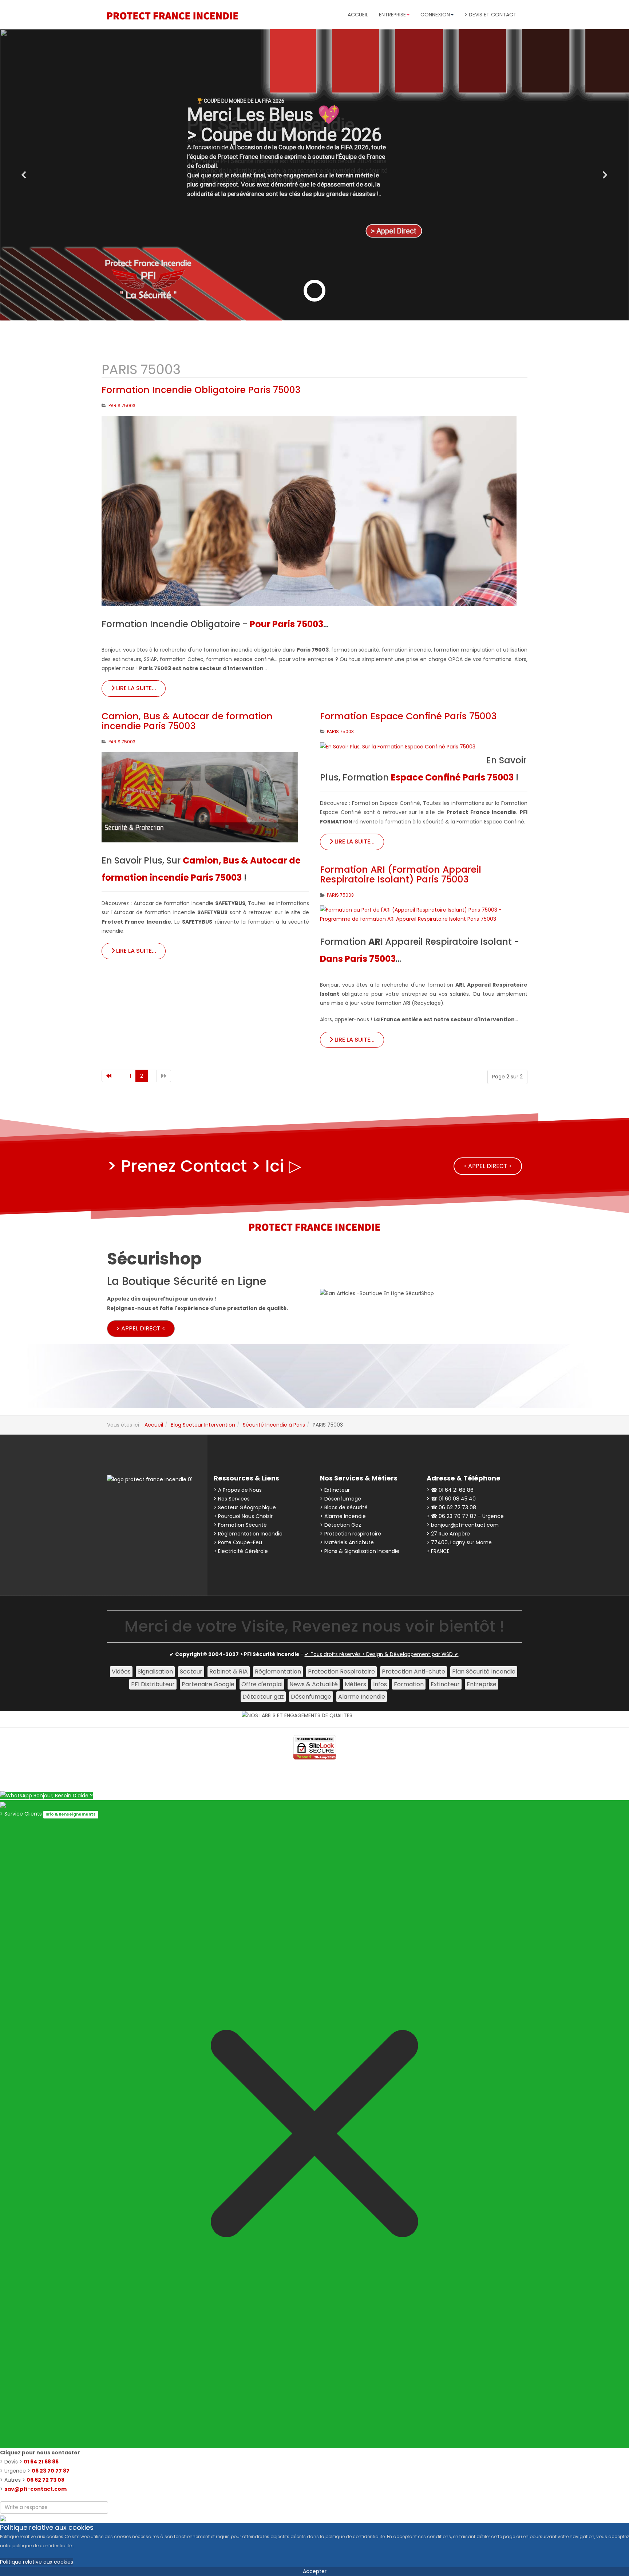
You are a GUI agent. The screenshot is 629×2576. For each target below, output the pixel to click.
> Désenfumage (341, 1499)
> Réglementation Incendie (248, 1534)
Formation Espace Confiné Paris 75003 (408, 716)
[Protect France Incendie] (173, 16)
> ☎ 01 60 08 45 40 (451, 1499)
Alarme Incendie (362, 1697)
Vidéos (121, 1672)
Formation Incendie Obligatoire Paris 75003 (201, 390)
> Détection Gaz (341, 1525)
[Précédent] (120, 1076)
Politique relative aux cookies (37, 2562)
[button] (24, 175)
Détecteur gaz (263, 1697)
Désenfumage (311, 1697)
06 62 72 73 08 (46, 2480)
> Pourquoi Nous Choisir (243, 1516)
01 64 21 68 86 (41, 2462)
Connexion (435, 15)
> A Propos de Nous (238, 1490)
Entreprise (482, 1684)
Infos (380, 1684)
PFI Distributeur (153, 1684)
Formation (409, 1684)
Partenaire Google (208, 1684)
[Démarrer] (109, 1076)
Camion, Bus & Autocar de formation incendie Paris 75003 (187, 721)
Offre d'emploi (262, 1684)
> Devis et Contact (490, 15)
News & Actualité (314, 1684)
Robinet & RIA (229, 1672)
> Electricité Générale (241, 1551)
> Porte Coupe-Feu (238, 1542)
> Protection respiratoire (351, 1534)
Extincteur (445, 1684)
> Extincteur (335, 1490)
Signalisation (155, 1672)
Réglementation (278, 1672)
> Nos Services (232, 1499)
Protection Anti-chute (414, 1672)
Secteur (191, 1672)
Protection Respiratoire (341, 1672)
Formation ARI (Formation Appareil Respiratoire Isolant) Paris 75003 (401, 875)
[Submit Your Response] (3, 2518)
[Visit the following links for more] (125, 1502)
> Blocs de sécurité (344, 1507)
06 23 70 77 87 (51, 2471)
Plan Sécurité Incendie (484, 1672)
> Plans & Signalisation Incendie (360, 1551)
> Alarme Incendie (343, 1516)
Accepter (315, 2571)
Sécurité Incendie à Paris (274, 1425)
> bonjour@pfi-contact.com (463, 1525)
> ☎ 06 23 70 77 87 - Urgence (465, 1516)
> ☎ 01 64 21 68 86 (450, 1490)
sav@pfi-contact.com (35, 2489)
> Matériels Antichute (347, 1542)
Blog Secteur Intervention (203, 1425)
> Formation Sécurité (240, 1525)
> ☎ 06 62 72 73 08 (451, 1507)
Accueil (358, 15)
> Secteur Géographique (245, 1507)
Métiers (355, 1684)
